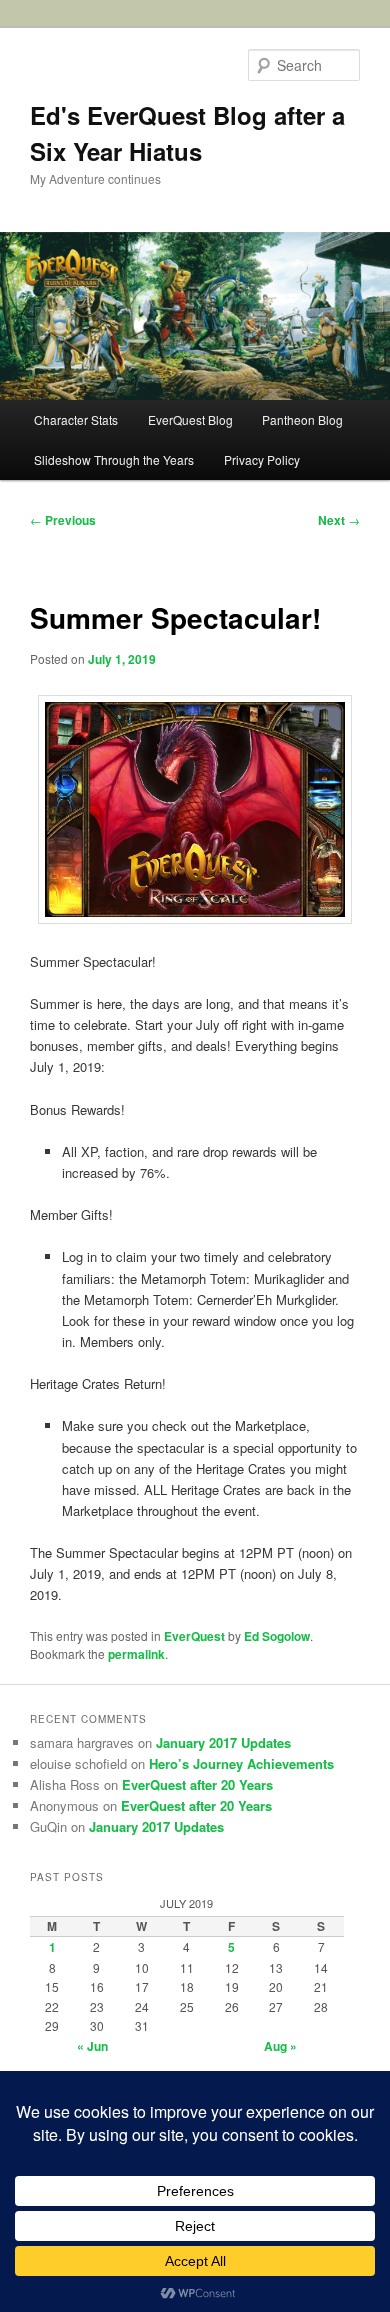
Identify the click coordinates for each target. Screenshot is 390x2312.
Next (339, 520)
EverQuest (194, 1636)
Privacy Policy (262, 459)
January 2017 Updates (223, 1742)
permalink (136, 1654)
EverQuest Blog (190, 419)
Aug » (280, 2046)
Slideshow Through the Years (114, 459)
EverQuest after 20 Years (197, 1784)
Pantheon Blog (302, 419)
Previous (63, 520)
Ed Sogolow (277, 1636)
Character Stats (76, 419)
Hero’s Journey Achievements (241, 1763)
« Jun (92, 2046)
